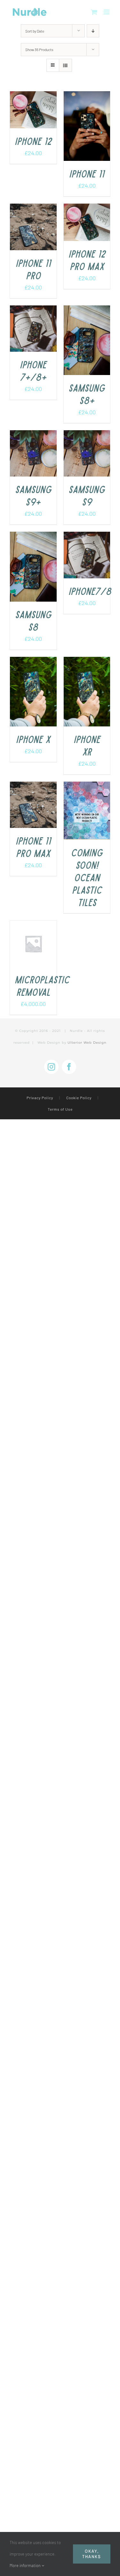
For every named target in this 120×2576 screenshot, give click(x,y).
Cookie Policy (79, 1098)
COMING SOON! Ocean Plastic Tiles (87, 877)
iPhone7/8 (90, 591)
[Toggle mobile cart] (94, 12)
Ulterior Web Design (87, 1043)
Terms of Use (60, 1109)
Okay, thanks (92, 2554)
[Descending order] (93, 31)
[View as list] (65, 65)
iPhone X (33, 739)
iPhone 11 (87, 173)
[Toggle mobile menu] (107, 12)
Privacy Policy (40, 1098)
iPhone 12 (33, 141)
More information (26, 2565)
